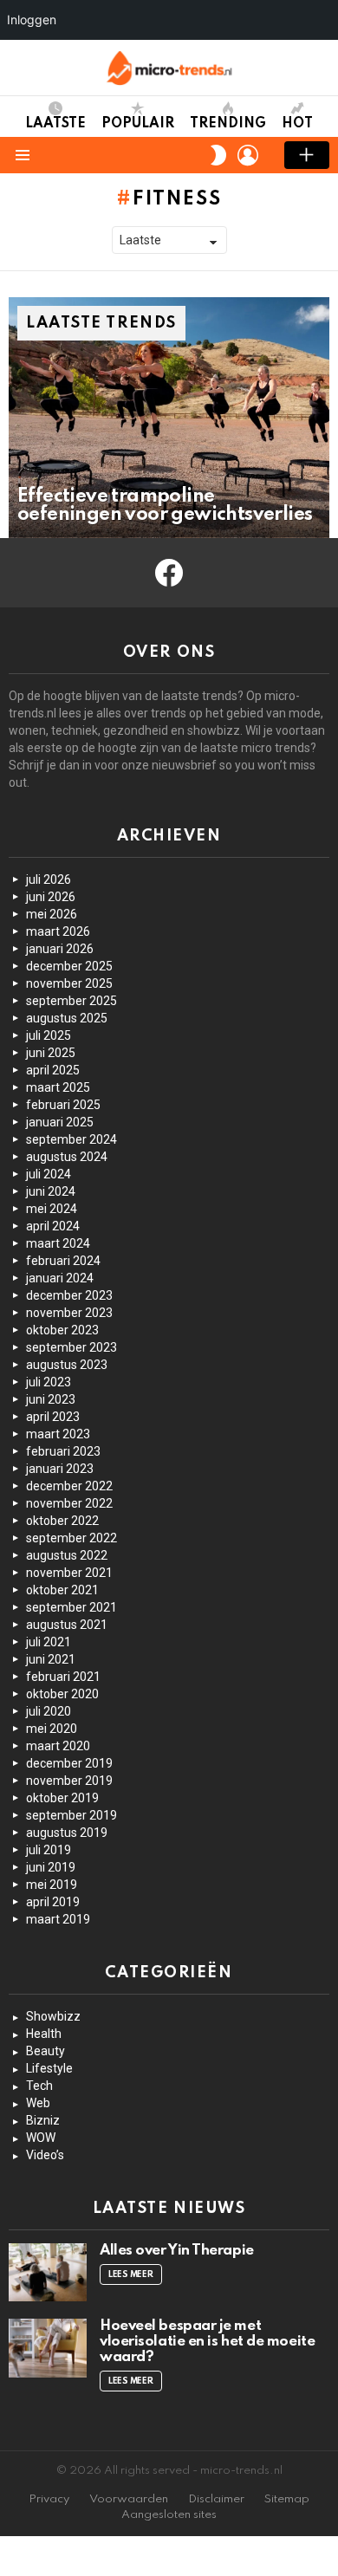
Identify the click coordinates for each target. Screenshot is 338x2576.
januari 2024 (60, 1278)
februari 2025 (63, 1105)
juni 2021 (51, 1659)
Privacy (49, 2499)
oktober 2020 (62, 1694)
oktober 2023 (62, 1330)
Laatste (55, 124)
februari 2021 (63, 1677)
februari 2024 (63, 1261)
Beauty (45, 2051)
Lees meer (131, 2274)
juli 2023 (49, 1382)
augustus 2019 (67, 1833)
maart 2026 (58, 931)
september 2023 (71, 1347)
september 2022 (71, 1538)
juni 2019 (51, 1867)
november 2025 (69, 983)
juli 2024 (49, 1174)
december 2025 (69, 966)
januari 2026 (60, 949)
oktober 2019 (62, 1798)
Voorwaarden (129, 2499)
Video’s (45, 2155)
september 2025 (71, 1001)
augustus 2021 (67, 1625)
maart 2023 (58, 1434)
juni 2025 (51, 1053)
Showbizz (53, 2016)
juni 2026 (51, 897)
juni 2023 (51, 1399)
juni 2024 (51, 1191)
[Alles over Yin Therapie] (48, 2273)
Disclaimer (216, 2499)
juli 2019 (49, 1850)
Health (44, 2034)
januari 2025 (60, 1122)
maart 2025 (58, 1087)
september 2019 (71, 1815)
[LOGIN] (248, 155)
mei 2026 (52, 914)
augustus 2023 (67, 1365)
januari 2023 (60, 1469)
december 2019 (69, 1763)
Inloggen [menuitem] (32, 19)
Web (38, 2103)
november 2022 (69, 1503)
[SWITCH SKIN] (218, 155)
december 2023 (69, 1295)
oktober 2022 (62, 1521)
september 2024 (71, 1139)
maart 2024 (58, 1243)
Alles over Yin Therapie (177, 2251)
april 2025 (53, 1070)
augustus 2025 (67, 1018)
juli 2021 (49, 1642)
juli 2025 (49, 1035)
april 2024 (53, 1226)
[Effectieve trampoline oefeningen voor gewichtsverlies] (169, 418)
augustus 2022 (67, 1555)
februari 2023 (63, 1451)
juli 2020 (49, 1711)
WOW (41, 2138)
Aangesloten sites (169, 2515)
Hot (297, 124)
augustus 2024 (67, 1157)
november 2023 (69, 1313)
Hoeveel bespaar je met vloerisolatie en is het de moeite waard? (207, 2342)
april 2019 (53, 1902)
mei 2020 (52, 1729)
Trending (228, 124)
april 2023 (53, 1417)
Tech (39, 2086)
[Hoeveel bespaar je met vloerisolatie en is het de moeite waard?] (48, 2348)
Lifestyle (49, 2068)
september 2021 (71, 1607)
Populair (138, 124)
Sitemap (287, 2499)
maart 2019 (58, 1919)
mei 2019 (52, 1885)
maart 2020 (58, 1746)
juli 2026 (49, 879)
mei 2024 (52, 1209)
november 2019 (69, 1781)
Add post (307, 155)
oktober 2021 (62, 1590)
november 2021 (69, 1573)
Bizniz (43, 2120)
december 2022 (69, 1486)
